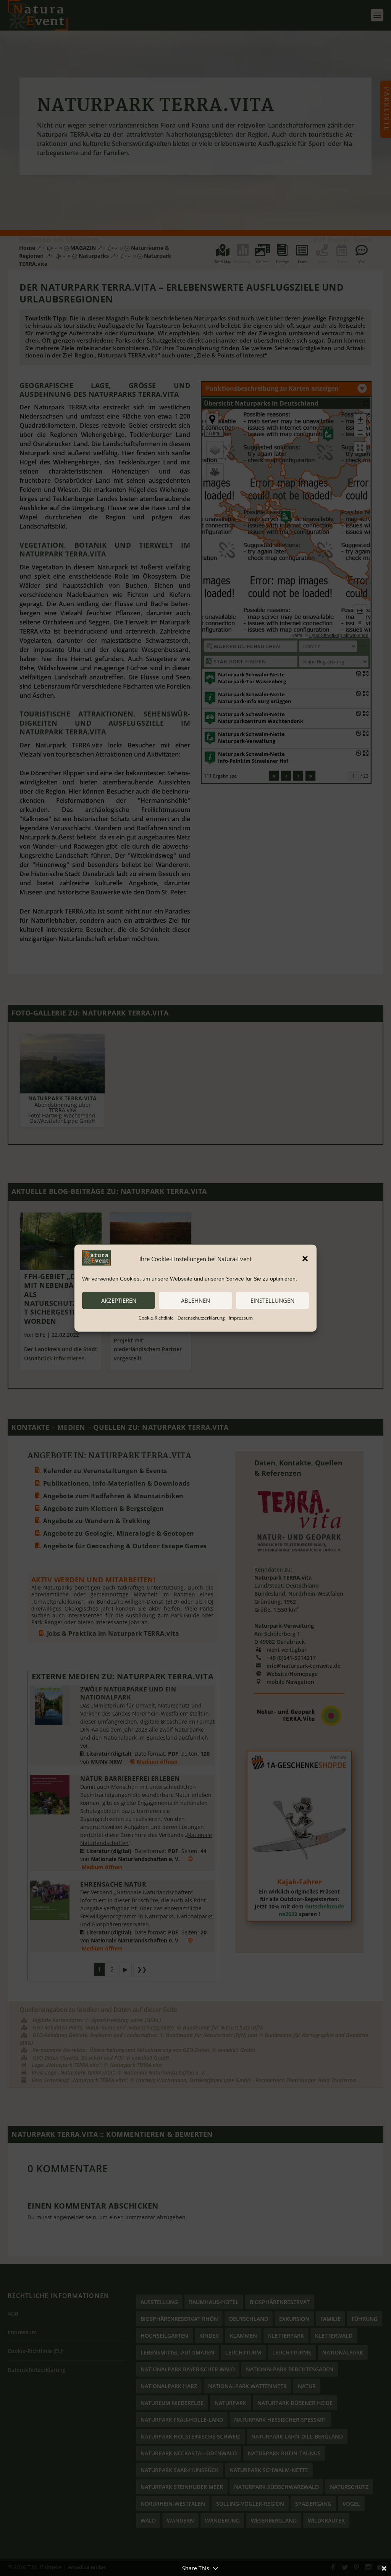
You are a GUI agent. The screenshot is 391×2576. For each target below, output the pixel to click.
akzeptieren (119, 1300)
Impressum (241, 1317)
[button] (305, 1259)
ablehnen (195, 1300)
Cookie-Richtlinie (156, 1317)
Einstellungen (272, 1300)
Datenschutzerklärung (201, 1317)
